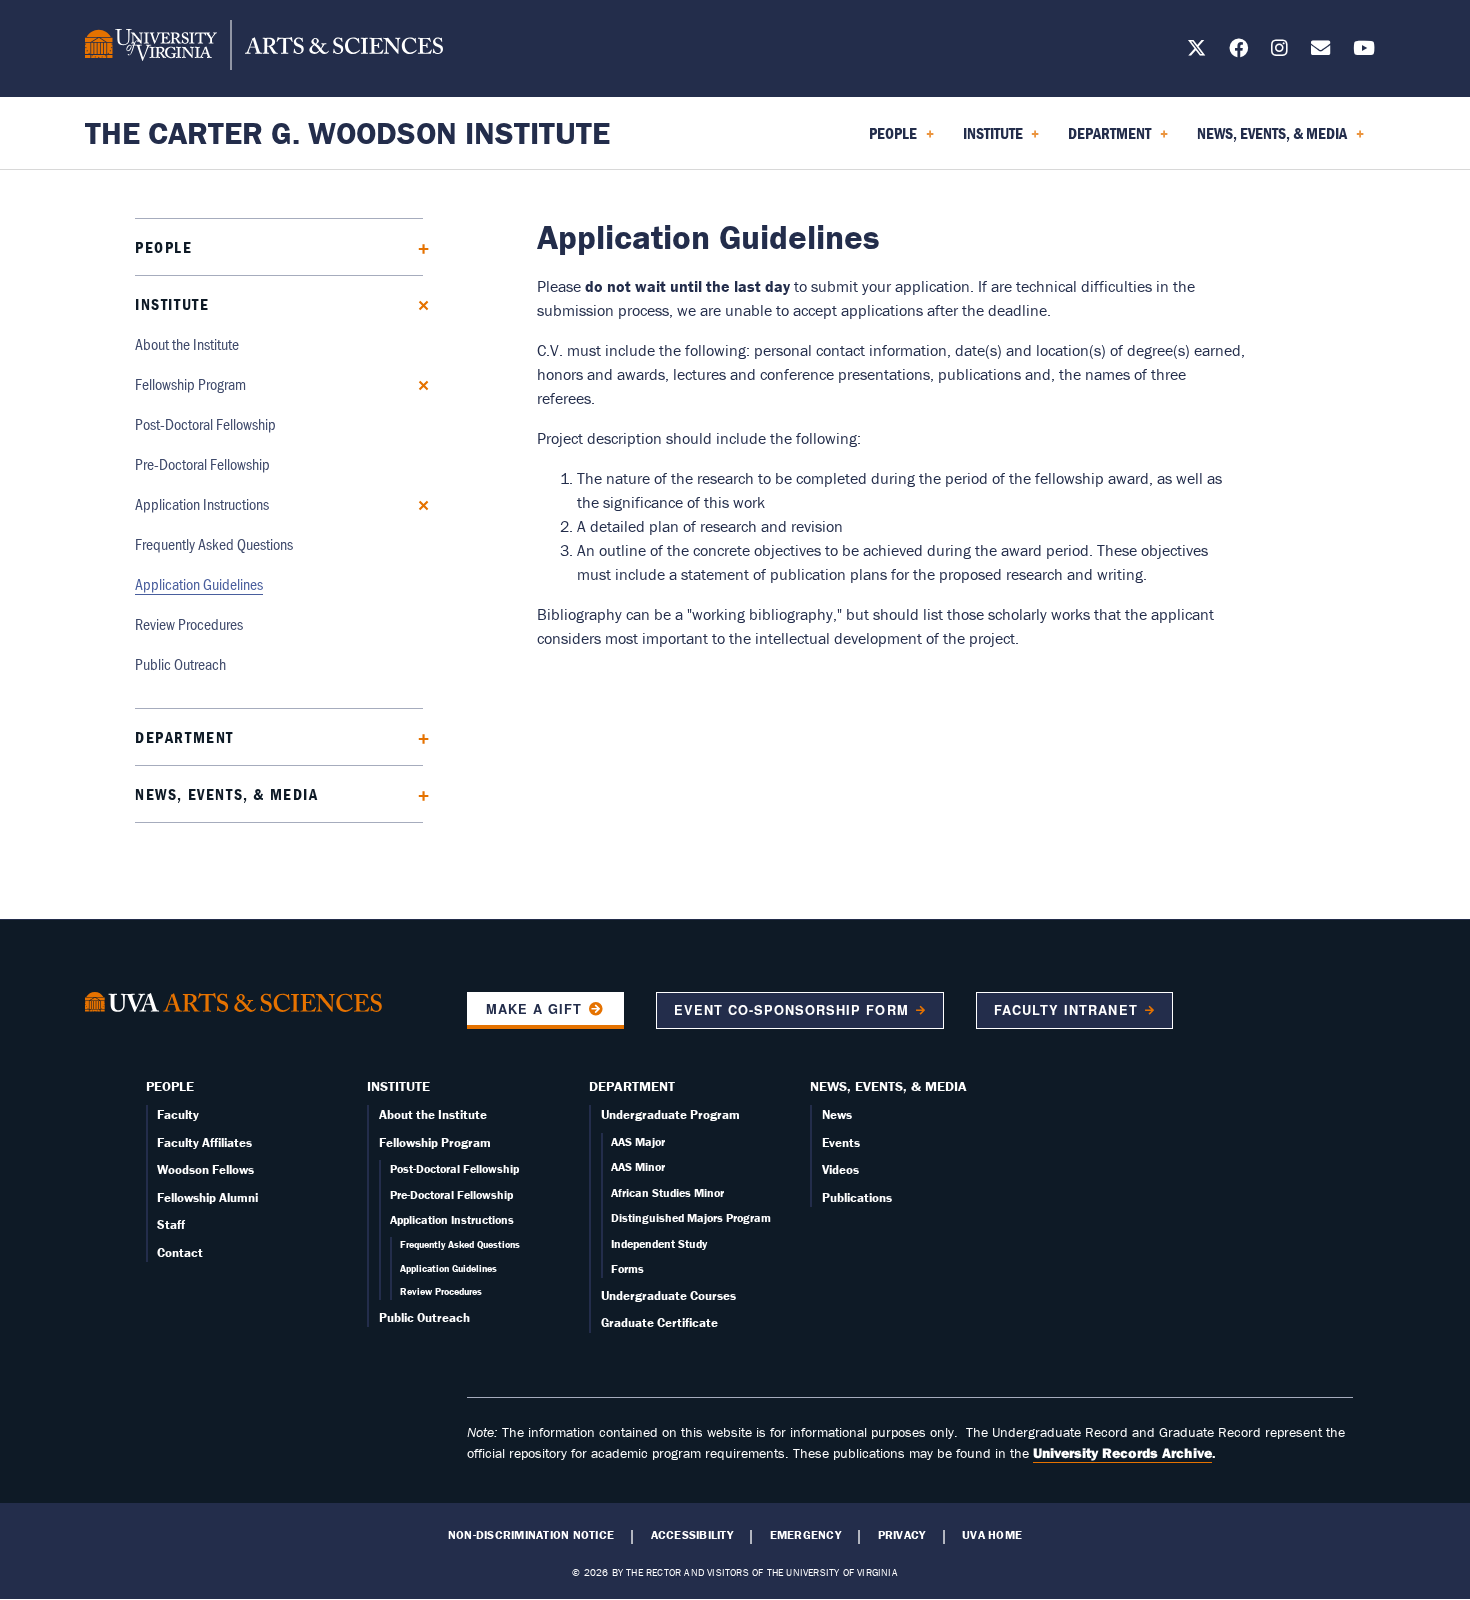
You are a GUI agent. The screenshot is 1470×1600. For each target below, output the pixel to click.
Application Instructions (202, 503)
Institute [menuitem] (989, 140)
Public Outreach (180, 663)
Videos (840, 1169)
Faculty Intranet (1065, 1010)
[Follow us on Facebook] (1238, 51)
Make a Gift (534, 1009)
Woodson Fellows (205, 1169)
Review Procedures (189, 623)
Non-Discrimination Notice (531, 1535)
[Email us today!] (1320, 51)
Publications (857, 1197)
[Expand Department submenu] (416, 736)
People (164, 247)
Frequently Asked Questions (214, 543)
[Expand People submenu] (416, 246)
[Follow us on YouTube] (1364, 51)
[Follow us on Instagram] (1279, 51)
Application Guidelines (199, 583)
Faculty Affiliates (204, 1142)
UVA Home (992, 1535)
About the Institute (187, 343)
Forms (627, 1268)
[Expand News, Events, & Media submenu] (416, 793)
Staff (171, 1224)
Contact (180, 1252)
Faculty (178, 1114)
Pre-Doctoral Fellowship (202, 463)
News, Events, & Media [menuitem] (1268, 140)
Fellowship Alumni (207, 1197)
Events (841, 1142)
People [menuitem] (889, 140)
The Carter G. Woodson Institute (347, 132)
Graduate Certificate (659, 1322)
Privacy (902, 1535)
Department (184, 737)
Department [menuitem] (1105, 140)
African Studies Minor (667, 1192)
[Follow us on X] (1196, 51)
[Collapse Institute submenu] (416, 303)
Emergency (805, 1535)
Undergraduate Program (670, 1114)
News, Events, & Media (227, 794)
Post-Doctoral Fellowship (205, 423)
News (837, 1114)
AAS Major (638, 1141)
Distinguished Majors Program (691, 1217)
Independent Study (659, 1243)
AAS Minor (638, 1166)
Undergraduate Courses (668, 1295)
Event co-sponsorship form (791, 1010)
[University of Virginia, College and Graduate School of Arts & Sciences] (264, 48)
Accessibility (692, 1535)
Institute (172, 304)
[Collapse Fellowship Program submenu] (416, 383)
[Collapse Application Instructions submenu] (416, 503)
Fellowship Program (190, 383)
